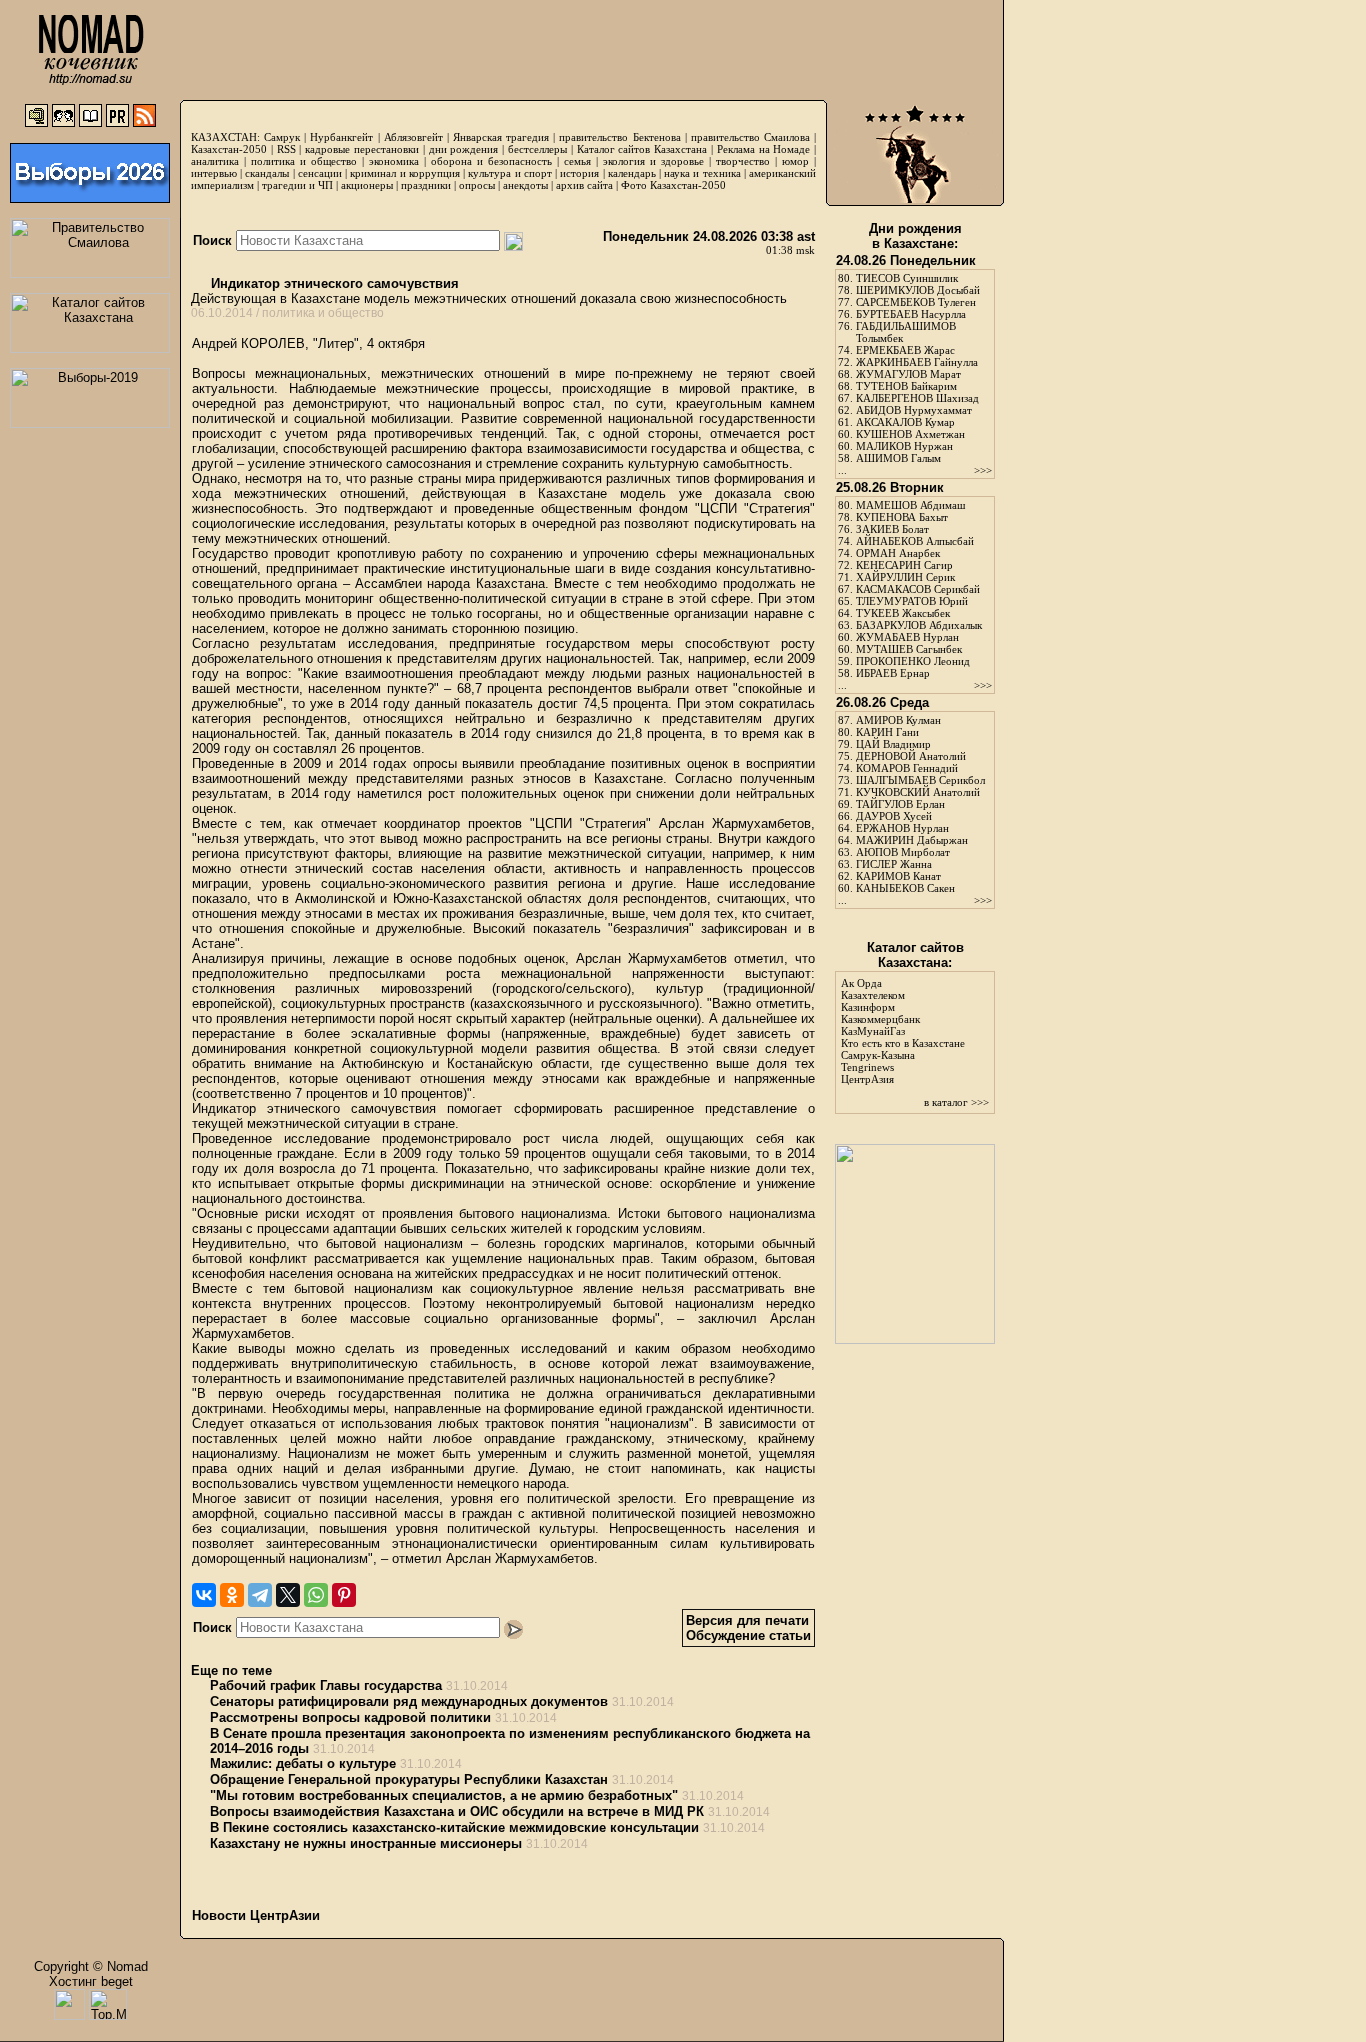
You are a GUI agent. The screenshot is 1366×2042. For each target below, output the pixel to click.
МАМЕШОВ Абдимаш (910, 505)
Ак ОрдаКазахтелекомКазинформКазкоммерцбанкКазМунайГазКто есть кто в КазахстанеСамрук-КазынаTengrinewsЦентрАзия (903, 1031)
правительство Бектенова (619, 137)
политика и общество (304, 161)
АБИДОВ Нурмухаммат (914, 410)
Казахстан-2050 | (234, 149)
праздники (426, 185)
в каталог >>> (956, 1102)
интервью (214, 173)
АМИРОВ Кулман (898, 720)
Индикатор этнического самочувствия (333, 283)
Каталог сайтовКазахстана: (915, 955)
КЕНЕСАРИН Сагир (904, 565)
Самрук (282, 137)
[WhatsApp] (316, 1595)
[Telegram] (260, 1595)
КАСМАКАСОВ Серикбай (918, 589)
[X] (288, 1595)
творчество (743, 161)
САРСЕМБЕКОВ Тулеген (916, 302)
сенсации (320, 173)
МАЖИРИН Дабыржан (912, 840)
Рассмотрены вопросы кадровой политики (350, 1717)
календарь (632, 173)
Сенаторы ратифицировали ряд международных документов (409, 1701)
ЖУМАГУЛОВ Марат (908, 374)
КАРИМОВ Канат (898, 876)
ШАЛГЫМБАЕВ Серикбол (920, 780)
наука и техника (702, 173)
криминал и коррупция (404, 173)
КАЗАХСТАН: (225, 137)
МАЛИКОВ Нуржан (904, 446)
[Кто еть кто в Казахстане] (915, 1339)
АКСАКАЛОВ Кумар (905, 422)
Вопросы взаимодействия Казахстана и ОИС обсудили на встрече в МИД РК (457, 1811)
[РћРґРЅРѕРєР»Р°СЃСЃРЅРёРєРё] (232, 1595)
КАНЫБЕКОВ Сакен (905, 888)
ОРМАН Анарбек (898, 553)
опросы (477, 185)
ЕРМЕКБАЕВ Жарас (905, 350)
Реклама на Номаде (764, 149)
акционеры (367, 185)
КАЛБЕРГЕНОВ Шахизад (917, 398)
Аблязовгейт (413, 137)
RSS (286, 149)
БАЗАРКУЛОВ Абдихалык (919, 625)
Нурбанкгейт (341, 137)
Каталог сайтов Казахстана (642, 149)
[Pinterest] (344, 1595)
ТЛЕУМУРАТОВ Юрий (912, 601)
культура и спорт (509, 173)
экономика (394, 161)
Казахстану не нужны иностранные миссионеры (366, 1843)
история (579, 173)
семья (577, 161)
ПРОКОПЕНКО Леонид (913, 661)
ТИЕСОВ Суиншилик (907, 278)
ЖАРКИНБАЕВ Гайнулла (917, 362)
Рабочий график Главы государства (326, 1685)
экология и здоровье (653, 161)
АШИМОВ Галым (898, 458)
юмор (795, 161)
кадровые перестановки (362, 149)
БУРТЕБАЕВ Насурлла (911, 314)
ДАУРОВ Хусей (894, 816)
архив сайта (584, 185)
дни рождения (464, 149)
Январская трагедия (501, 137)
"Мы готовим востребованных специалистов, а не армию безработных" (444, 1795)
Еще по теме (231, 1670)
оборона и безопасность (491, 161)
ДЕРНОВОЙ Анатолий (911, 756)
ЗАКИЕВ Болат (892, 529)
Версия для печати (747, 1620)
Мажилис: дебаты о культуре (303, 1763)
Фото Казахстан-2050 (673, 185)
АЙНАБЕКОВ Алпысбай (915, 541)
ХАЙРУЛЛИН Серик (905, 577)
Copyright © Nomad (91, 1966)
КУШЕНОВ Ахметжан (910, 434)
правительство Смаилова (750, 137)
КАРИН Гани (887, 732)
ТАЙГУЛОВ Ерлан (900, 804)
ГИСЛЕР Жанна (894, 864)
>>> (983, 470)
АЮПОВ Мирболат (903, 852)
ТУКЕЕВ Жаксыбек (903, 613)
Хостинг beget (91, 1981)
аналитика (215, 161)
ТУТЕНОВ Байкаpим (906, 386)
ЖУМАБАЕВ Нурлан (907, 637)
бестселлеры (537, 149)
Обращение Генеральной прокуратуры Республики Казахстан (409, 1779)
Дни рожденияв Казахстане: (915, 236)
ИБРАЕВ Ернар (893, 673)
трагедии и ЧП (297, 185)
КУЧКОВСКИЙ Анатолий (918, 792)
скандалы (267, 173)
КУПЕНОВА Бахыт (902, 517)
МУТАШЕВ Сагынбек (909, 649)
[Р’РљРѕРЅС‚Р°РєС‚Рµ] (204, 1595)
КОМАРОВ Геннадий (907, 768)
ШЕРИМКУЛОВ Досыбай (918, 290)
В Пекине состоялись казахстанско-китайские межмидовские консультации (454, 1827)
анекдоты (525, 185)
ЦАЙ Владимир (893, 744)
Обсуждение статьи (748, 1635)
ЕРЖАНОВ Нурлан (902, 828)
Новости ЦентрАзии (256, 1915)
